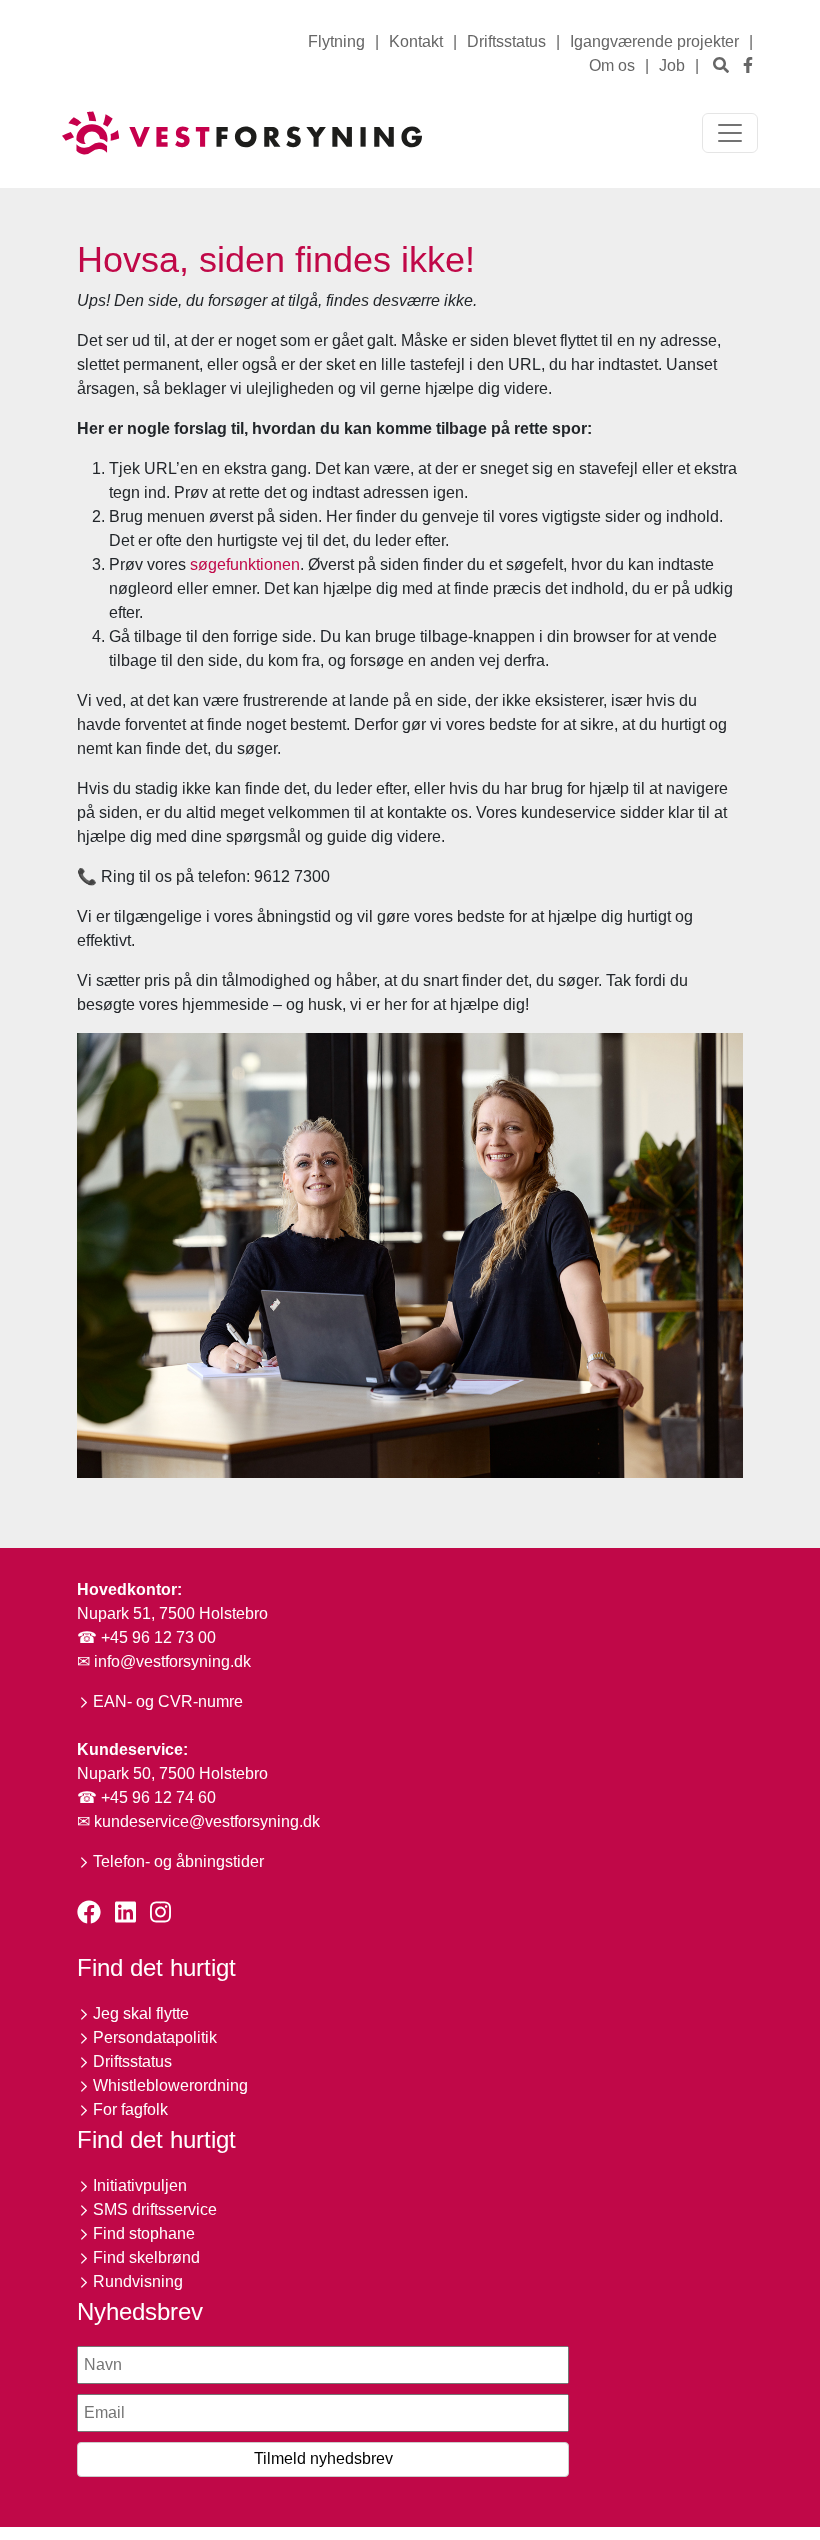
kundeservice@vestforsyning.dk (207, 1821)
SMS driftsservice (155, 2209)
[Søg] (721, 65)
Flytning (336, 41)
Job (672, 65)
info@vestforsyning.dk (172, 1661)
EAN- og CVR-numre (168, 1701)
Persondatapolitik (155, 2037)
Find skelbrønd (146, 2257)
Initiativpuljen (140, 2185)
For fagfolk (130, 2109)
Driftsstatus (506, 41)
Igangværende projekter (654, 41)
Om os (612, 65)
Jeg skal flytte (141, 2013)
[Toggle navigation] (730, 133)
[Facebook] (748, 65)
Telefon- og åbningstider (178, 1861)
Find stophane (144, 2233)
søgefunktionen (245, 564)
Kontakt (416, 41)
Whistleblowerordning (170, 2085)
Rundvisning (138, 2281)
